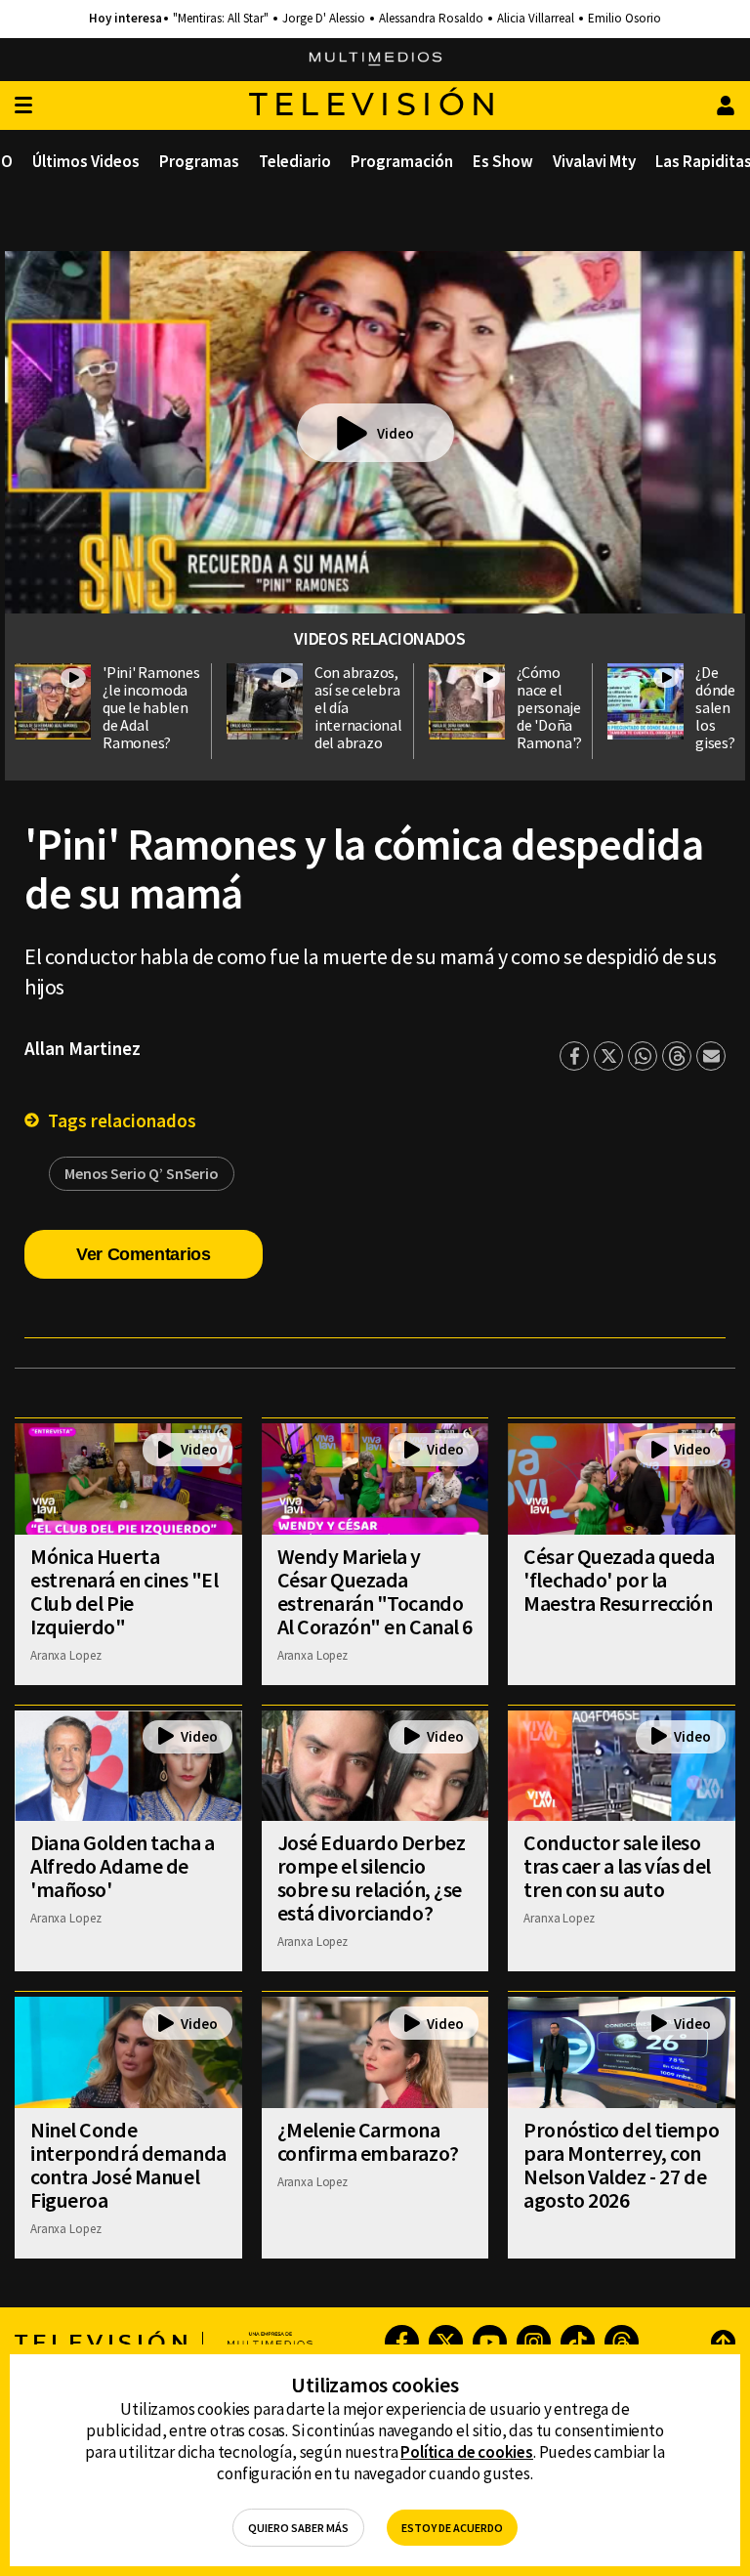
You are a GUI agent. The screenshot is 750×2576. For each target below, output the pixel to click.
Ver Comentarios (144, 1254)
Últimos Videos (86, 161)
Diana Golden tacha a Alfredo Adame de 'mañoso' (122, 1866)
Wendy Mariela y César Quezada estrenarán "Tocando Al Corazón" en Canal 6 (375, 1591)
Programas (199, 161)
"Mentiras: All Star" (221, 19)
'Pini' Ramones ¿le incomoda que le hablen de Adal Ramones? (151, 707)
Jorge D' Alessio (324, 19)
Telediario (295, 161)
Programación (402, 161)
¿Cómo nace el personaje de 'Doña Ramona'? (549, 707)
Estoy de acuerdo (452, 2528)
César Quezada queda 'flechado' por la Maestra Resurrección (619, 1580)
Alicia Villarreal (536, 19)
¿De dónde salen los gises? (715, 707)
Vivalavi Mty (594, 161)
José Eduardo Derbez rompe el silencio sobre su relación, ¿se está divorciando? (372, 1878)
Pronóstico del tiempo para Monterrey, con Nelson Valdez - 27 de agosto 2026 (621, 2165)
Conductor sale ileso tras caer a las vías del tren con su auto (617, 1866)
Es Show (503, 161)
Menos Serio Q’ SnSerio (142, 1173)
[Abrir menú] (23, 106)
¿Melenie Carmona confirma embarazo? (368, 2141)
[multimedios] (375, 60)
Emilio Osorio (625, 19)
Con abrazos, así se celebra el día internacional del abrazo (358, 707)
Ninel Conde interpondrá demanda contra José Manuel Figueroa (128, 2165)
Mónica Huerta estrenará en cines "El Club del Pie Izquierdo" (124, 1591)
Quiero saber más (298, 2528)
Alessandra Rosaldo (431, 19)
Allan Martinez (83, 1048)
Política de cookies (467, 2452)
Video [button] (396, 433)
